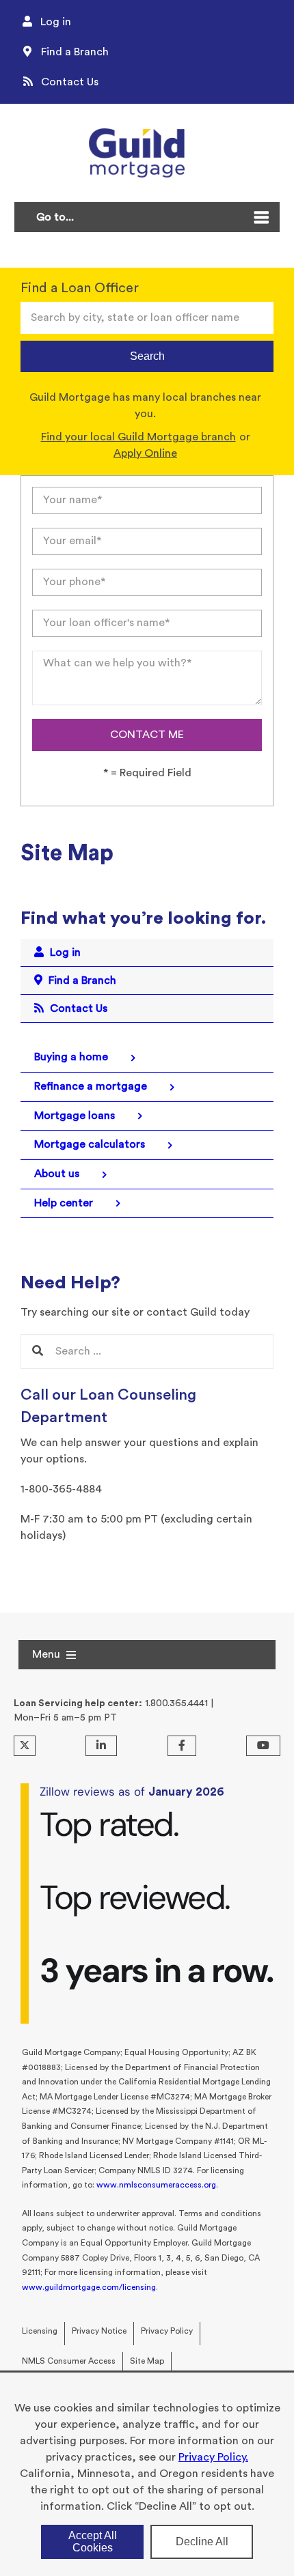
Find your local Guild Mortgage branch (138, 437)
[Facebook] (182, 1746)
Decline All (202, 2542)
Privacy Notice (99, 2331)
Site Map (147, 2361)
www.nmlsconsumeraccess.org (156, 2185)
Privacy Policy (167, 2331)
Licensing (40, 2331)
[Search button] (38, 1351)
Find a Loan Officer (80, 288)
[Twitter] (25, 1746)
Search (147, 356)
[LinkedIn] (101, 1746)
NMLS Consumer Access (69, 2361)
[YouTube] (263, 1746)
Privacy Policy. (213, 2457)
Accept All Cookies (93, 2542)
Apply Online (145, 453)
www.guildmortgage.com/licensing (89, 2287)
